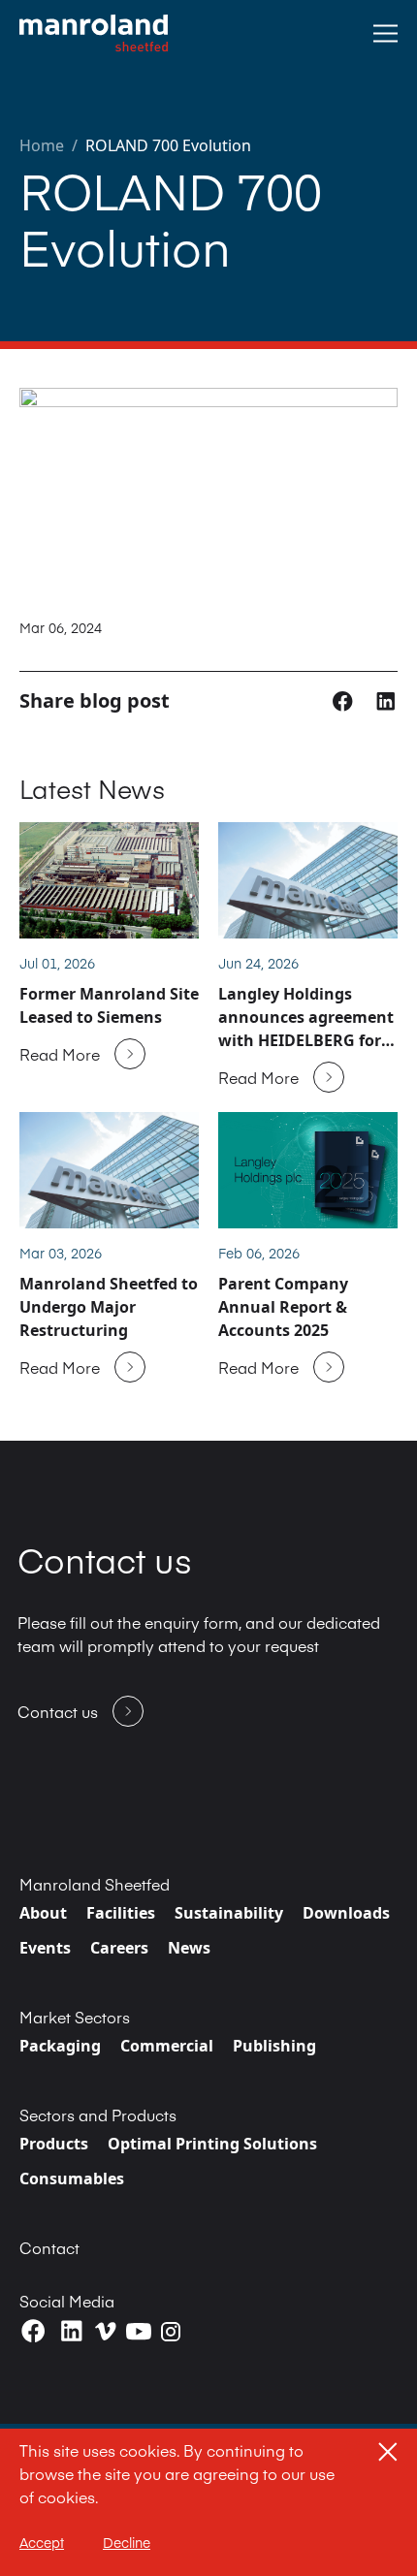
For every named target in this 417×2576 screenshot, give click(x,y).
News (189, 1948)
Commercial (167, 2046)
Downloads (346, 1913)
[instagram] (171, 2332)
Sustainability (229, 1913)
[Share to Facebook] (345, 700)
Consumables (72, 2178)
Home (42, 145)
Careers (119, 1948)
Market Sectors (75, 2017)
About (43, 1913)
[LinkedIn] (71, 2331)
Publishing (274, 2046)
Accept (42, 2542)
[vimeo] (106, 2331)
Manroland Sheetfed (95, 1884)
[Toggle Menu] (385, 33)
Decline (127, 2542)
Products (54, 2144)
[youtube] (139, 2332)
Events (45, 1948)
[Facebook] (33, 2331)
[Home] (94, 33)
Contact (49, 2247)
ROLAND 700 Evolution (168, 145)
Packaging (60, 2046)
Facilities (121, 1913)
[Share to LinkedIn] (385, 700)
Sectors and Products (98, 2115)
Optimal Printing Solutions (212, 2144)
